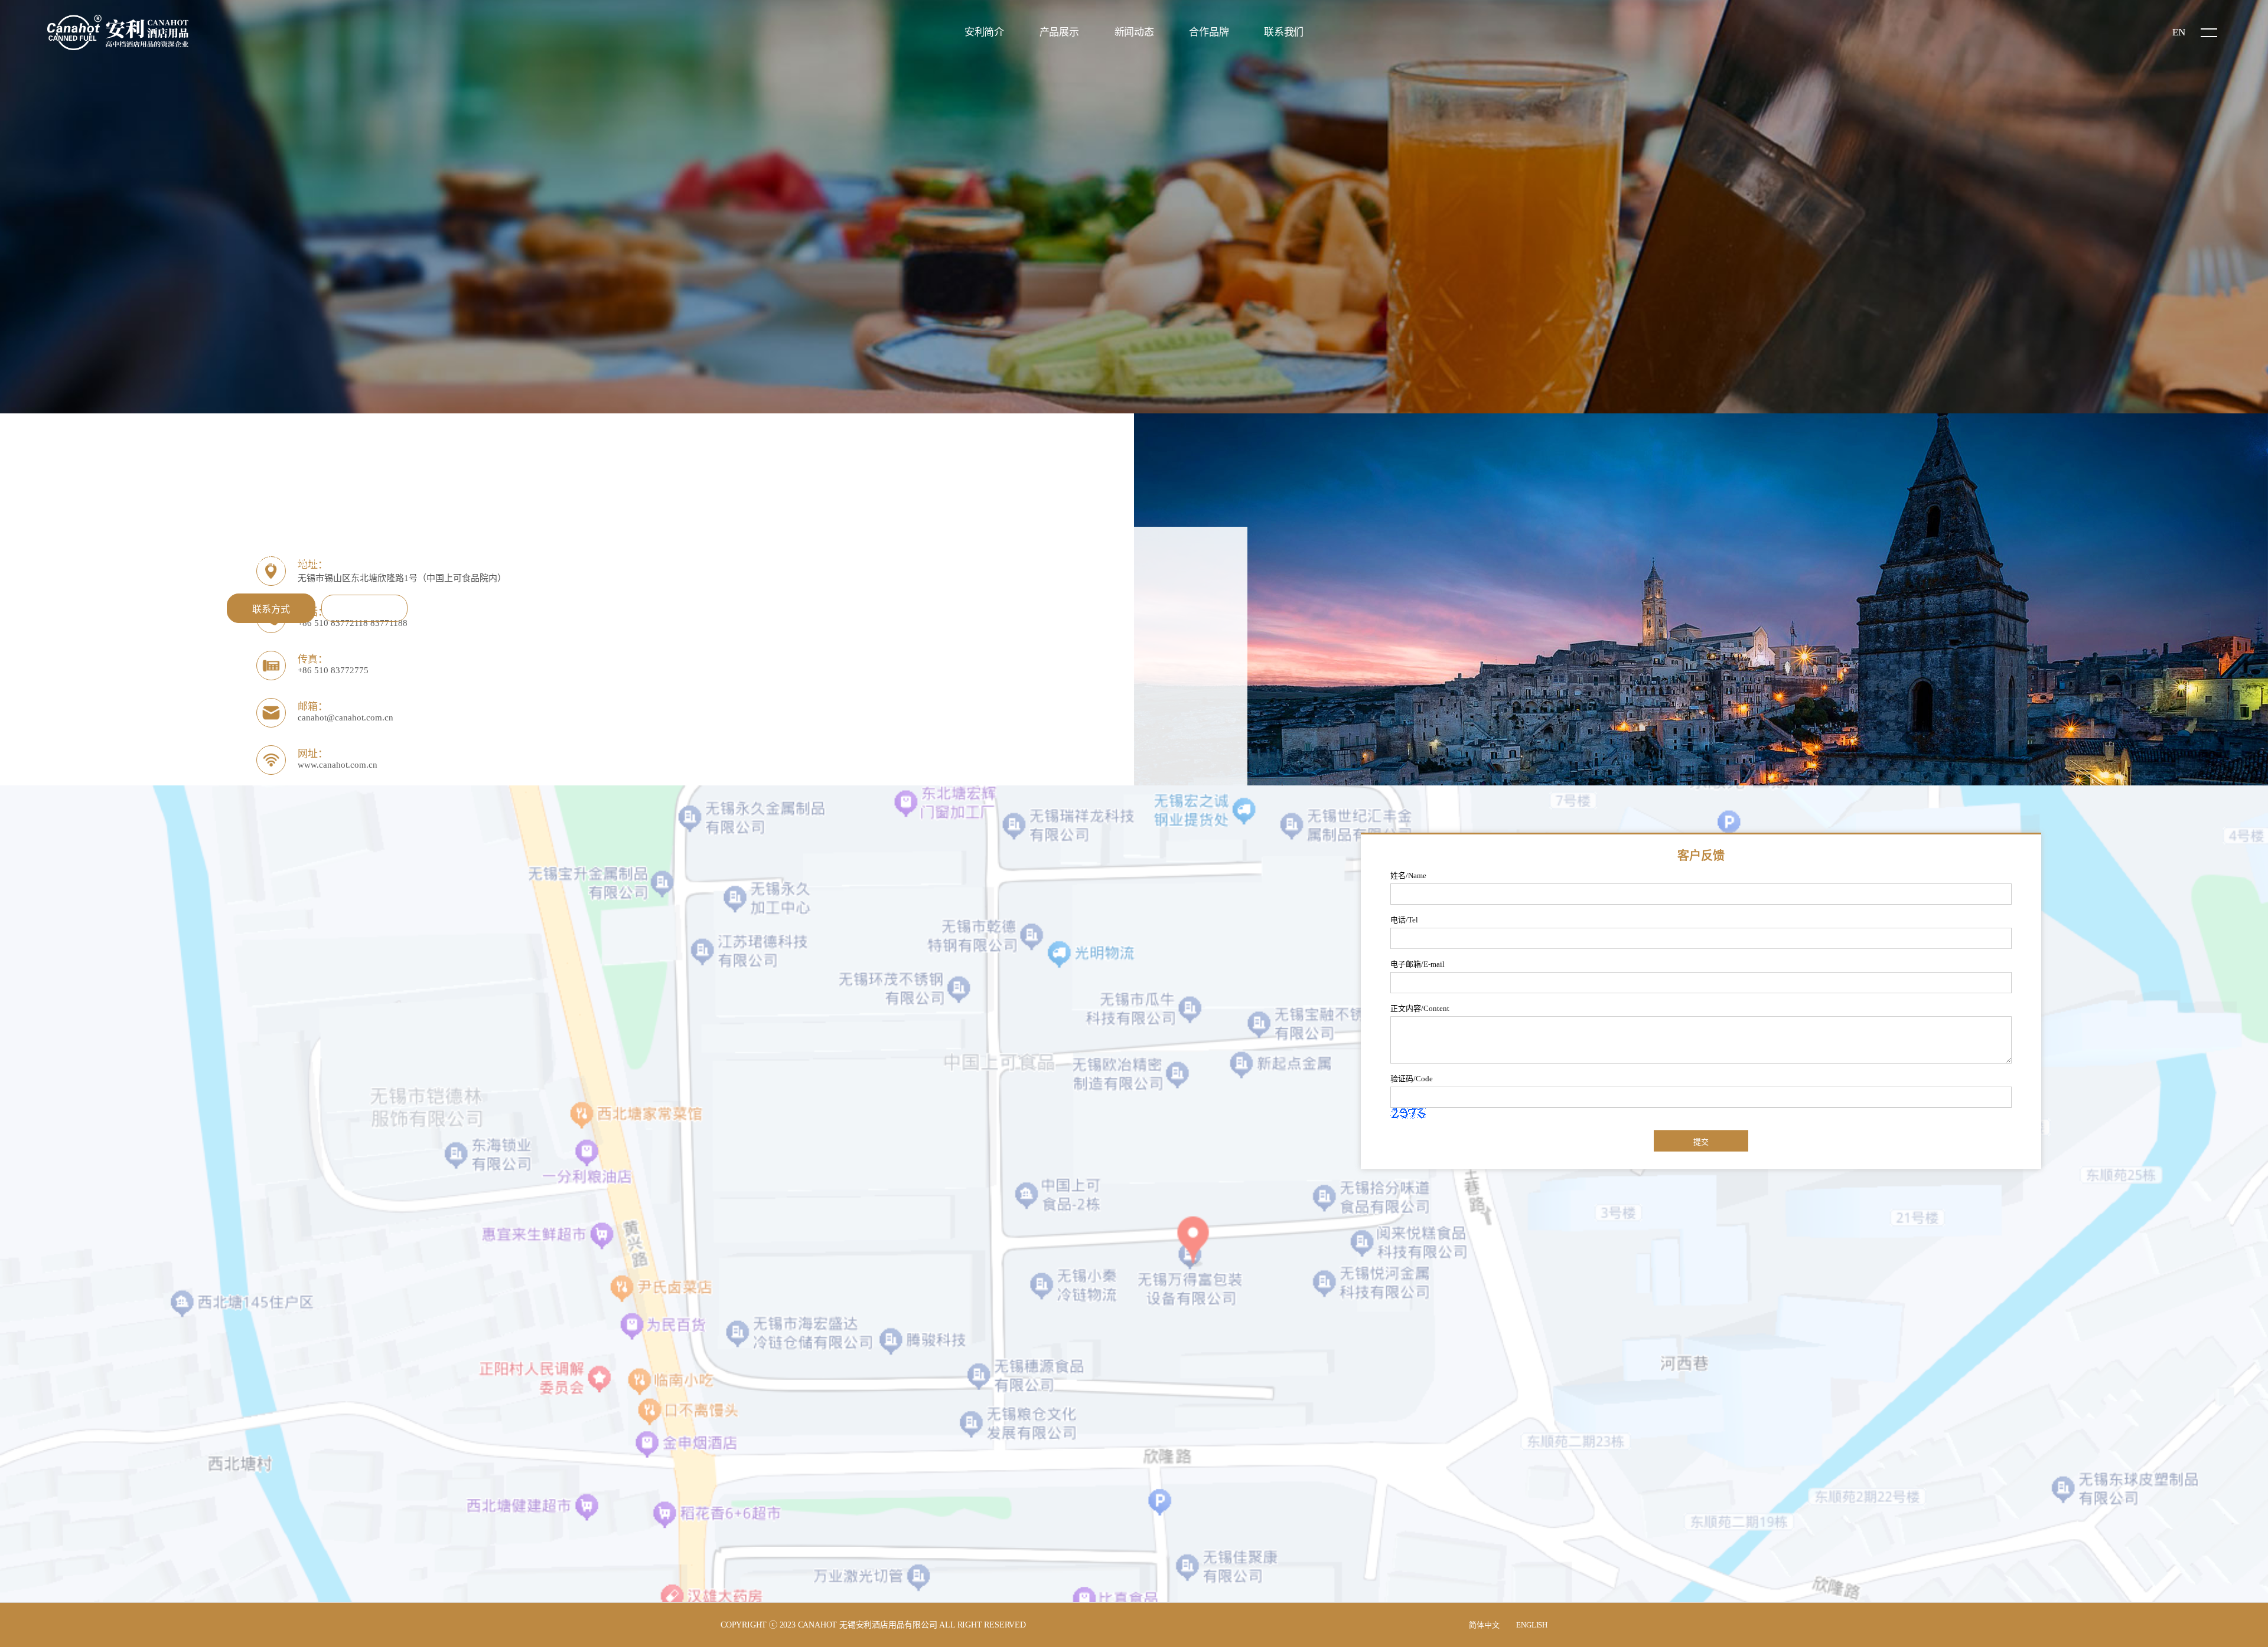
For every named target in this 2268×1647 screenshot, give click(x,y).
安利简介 (984, 32)
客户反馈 (364, 609)
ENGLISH (1532, 1625)
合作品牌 (1209, 32)
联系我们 (1284, 32)
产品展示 (1059, 32)
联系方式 (271, 609)
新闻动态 (1134, 32)
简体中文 (1484, 1625)
